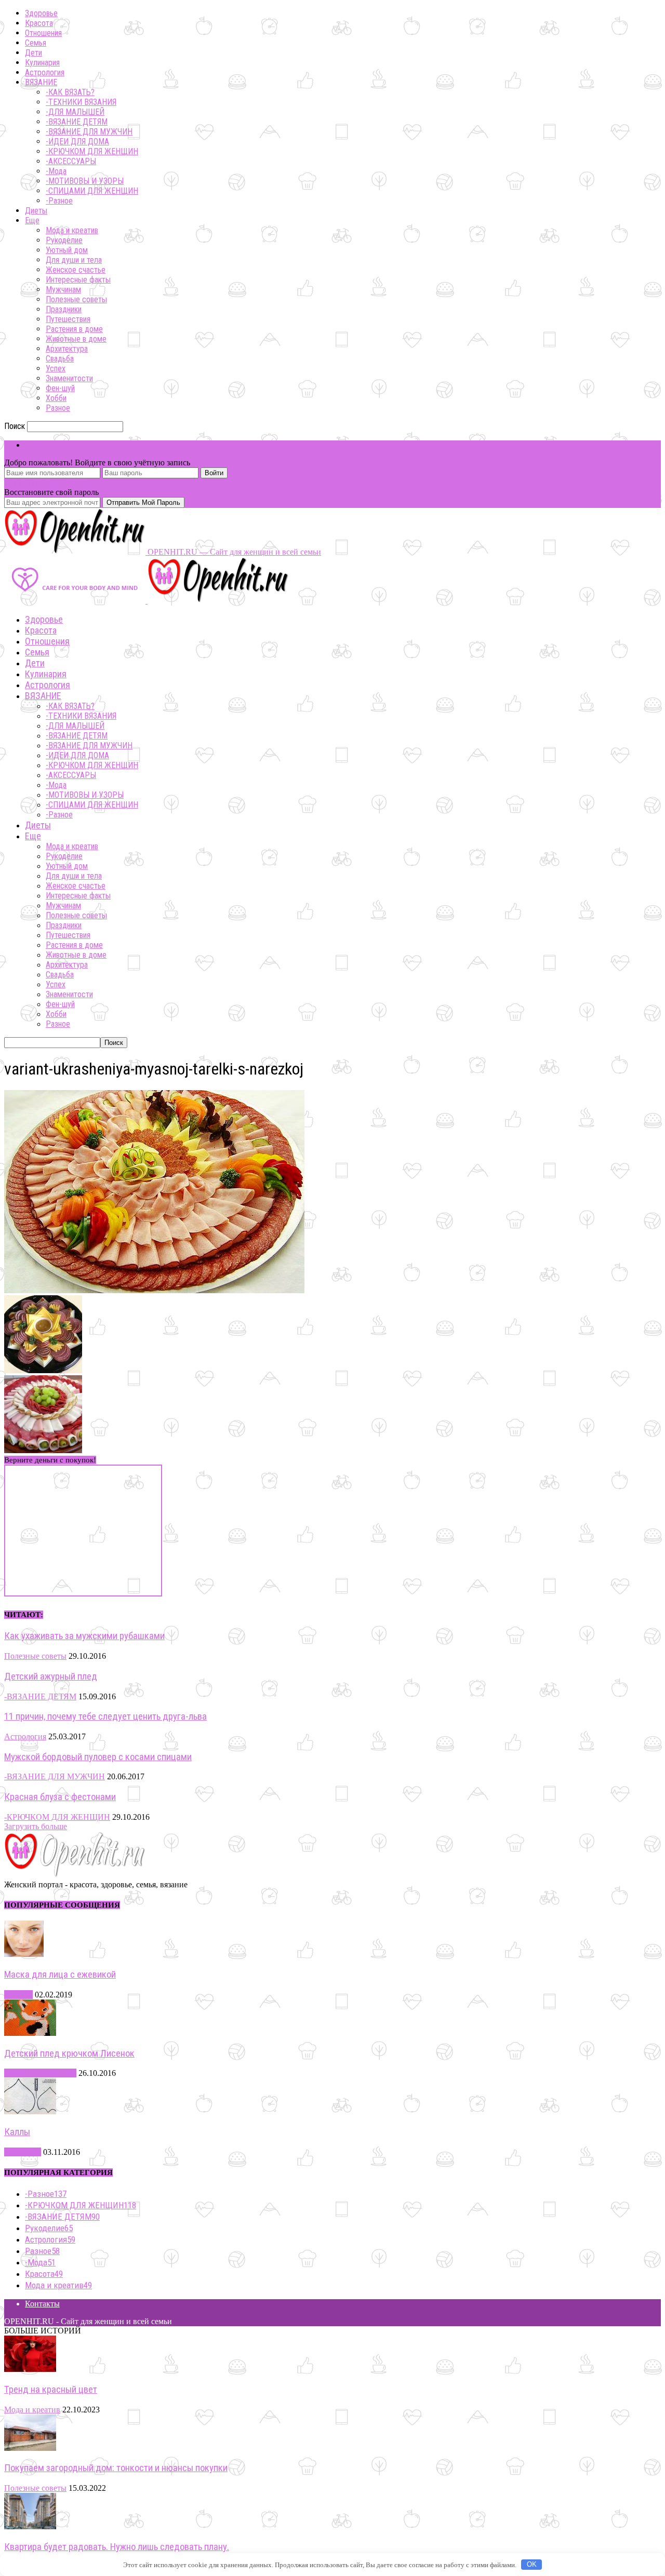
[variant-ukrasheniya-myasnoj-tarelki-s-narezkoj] (154, 1290)
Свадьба (60, 359)
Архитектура (67, 349)
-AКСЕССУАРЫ (71, 161)
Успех (56, 368)
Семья (36, 43)
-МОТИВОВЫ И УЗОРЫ (85, 181)
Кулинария (42, 63)
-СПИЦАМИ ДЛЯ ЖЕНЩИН (92, 191)
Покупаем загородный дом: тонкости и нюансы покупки (116, 2468)
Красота (39, 23)
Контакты (42, 2304)
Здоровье (41, 13)
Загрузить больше (36, 1826)
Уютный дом (67, 250)
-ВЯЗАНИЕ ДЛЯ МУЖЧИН (89, 132)
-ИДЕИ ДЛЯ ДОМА (77, 142)
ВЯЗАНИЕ (41, 82)
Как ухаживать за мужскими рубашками (84, 1636)
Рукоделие (64, 240)
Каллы (17, 2132)
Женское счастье (76, 270)
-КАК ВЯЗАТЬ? (70, 92)
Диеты (36, 211)
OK (532, 2564)
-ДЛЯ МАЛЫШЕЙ (75, 112)
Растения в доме (74, 329)
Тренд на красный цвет (51, 2390)
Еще (32, 220)
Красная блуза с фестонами (60, 1797)
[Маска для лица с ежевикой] (24, 1954)
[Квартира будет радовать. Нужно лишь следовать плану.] (30, 2526)
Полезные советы (76, 299)
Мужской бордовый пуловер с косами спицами (98, 1757)
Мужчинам (63, 290)
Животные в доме (76, 339)
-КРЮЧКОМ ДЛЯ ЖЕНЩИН (92, 151)
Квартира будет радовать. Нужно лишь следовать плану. (117, 2547)
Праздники (64, 309)
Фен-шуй (60, 388)
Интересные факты (78, 280)
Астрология (45, 72)
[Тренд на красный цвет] (30, 2369)
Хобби (56, 398)
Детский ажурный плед (51, 1676)
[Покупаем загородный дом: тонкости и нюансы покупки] (30, 2448)
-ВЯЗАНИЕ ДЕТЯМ (77, 122)
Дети (34, 53)
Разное (58, 408)
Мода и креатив (72, 230)
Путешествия (68, 319)
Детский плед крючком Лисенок (69, 2054)
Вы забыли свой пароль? (48, 483)
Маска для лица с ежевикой (60, 1975)
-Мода (56, 171)
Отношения (43, 33)
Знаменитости (69, 378)
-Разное (59, 201)
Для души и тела (74, 260)
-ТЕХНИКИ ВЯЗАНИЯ (81, 102)
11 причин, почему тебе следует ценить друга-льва (105, 1716)
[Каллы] (30, 2111)
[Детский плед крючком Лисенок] (30, 2033)
